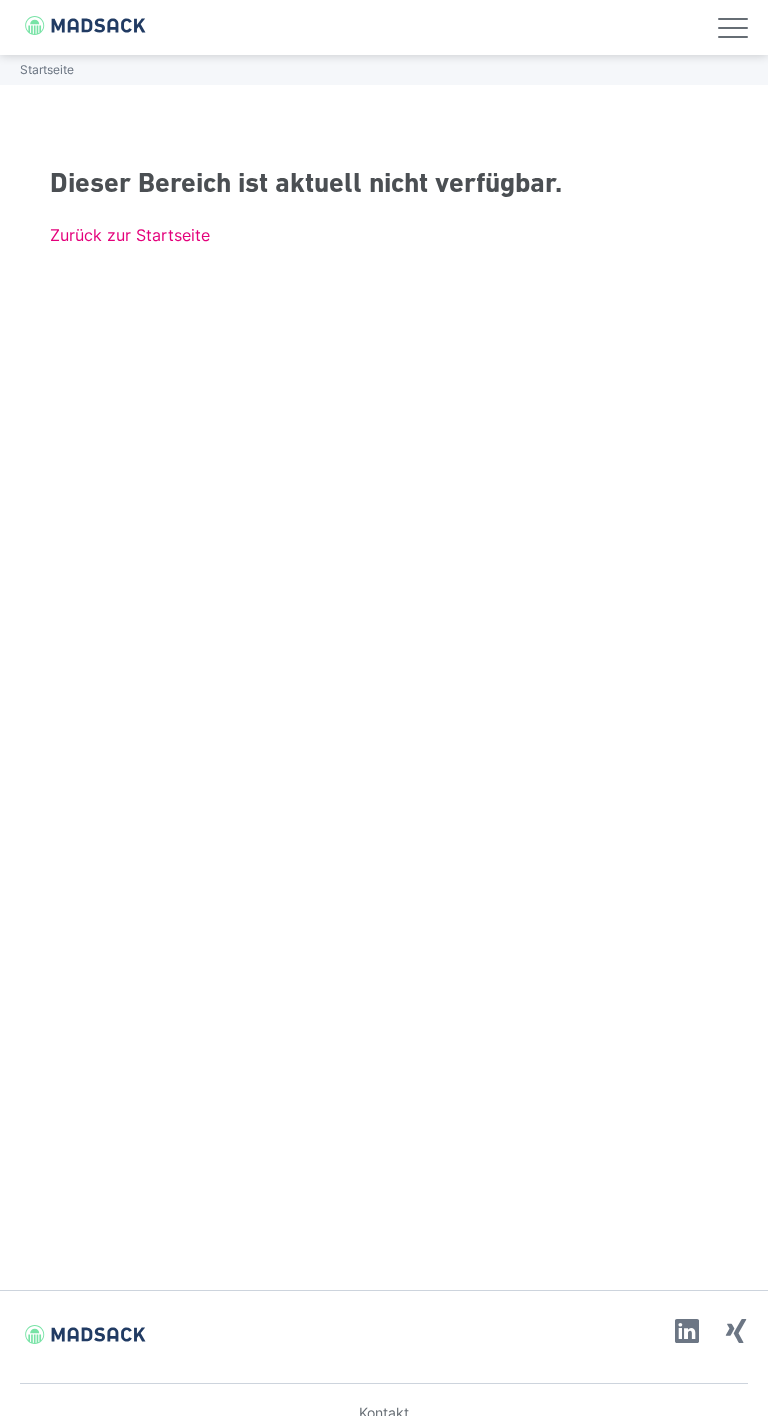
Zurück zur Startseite (130, 235)
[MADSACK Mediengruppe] (75, 25)
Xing (736, 1331)
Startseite (47, 69)
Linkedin (687, 1331)
